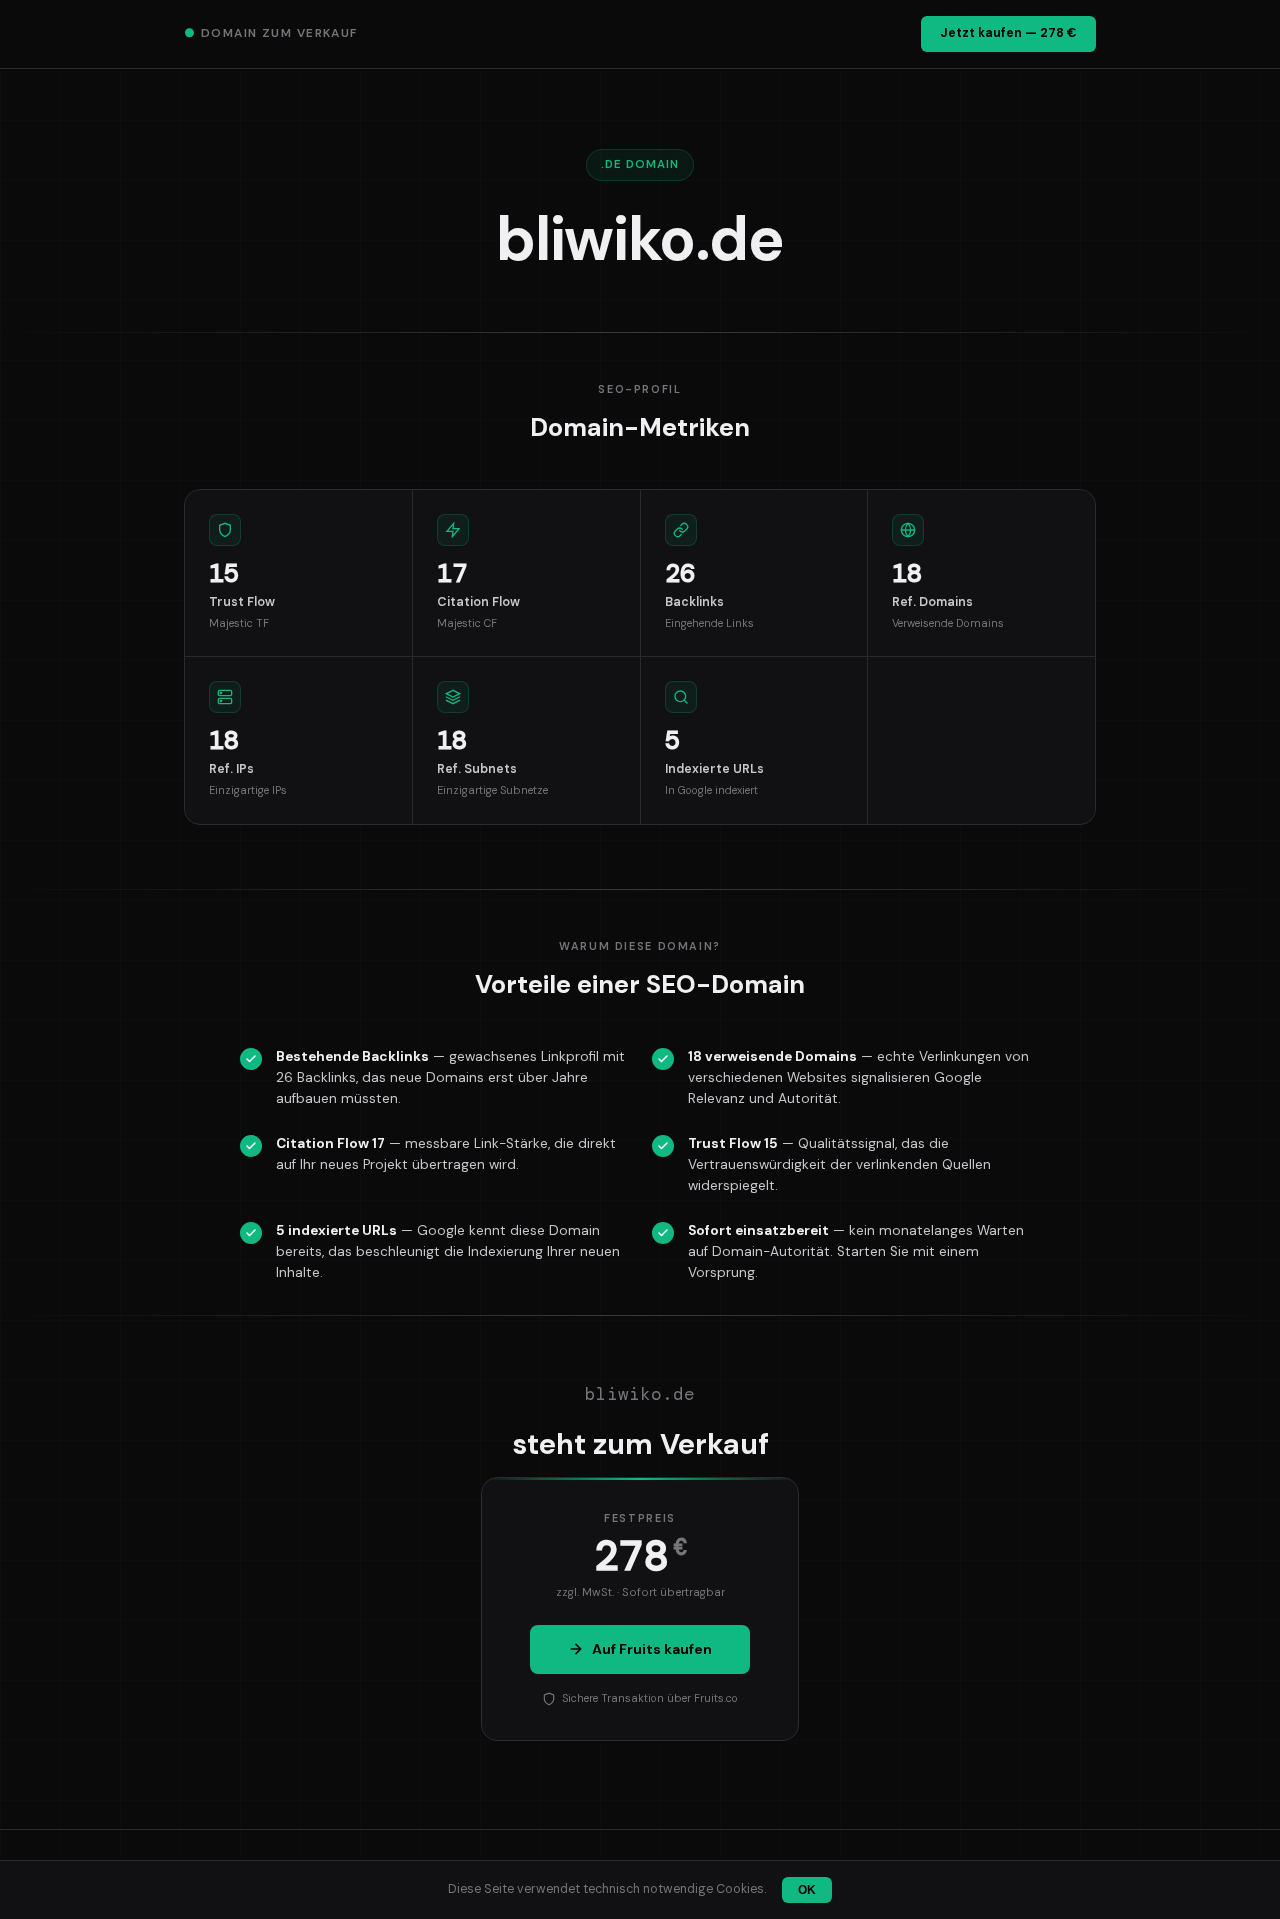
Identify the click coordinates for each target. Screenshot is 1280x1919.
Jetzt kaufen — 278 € (1008, 33)
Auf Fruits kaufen (652, 1649)
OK (807, 1890)
